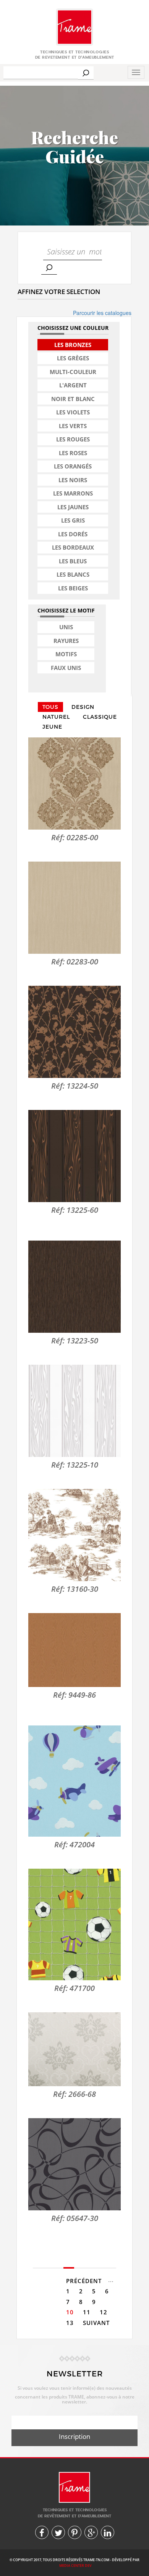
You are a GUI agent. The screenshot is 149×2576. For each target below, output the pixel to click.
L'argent (73, 385)
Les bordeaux (73, 547)
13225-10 (82, 1465)
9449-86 (82, 1695)
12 (104, 2312)
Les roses (73, 453)
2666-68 (82, 2094)
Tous (50, 707)
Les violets (73, 412)
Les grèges (73, 358)
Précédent (84, 2281)
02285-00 (82, 837)
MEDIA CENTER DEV (75, 2566)
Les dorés (73, 534)
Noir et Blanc (73, 399)
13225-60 (82, 1210)
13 (70, 2323)
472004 (82, 1844)
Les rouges (73, 439)
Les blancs (73, 574)
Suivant (96, 2323)
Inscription (74, 2436)
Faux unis (66, 668)
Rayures (66, 641)
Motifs (66, 654)
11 (87, 2312)
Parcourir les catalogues (102, 313)
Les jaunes (73, 507)
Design (83, 707)
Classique (100, 717)
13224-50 (82, 1086)
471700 (82, 1988)
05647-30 (82, 2218)
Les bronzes (73, 345)
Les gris (73, 520)
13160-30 (82, 1589)
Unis (66, 627)
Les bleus (73, 561)
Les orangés (73, 466)
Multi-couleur (73, 372)
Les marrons (73, 493)
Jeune (52, 727)
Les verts (73, 426)
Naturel (56, 717)
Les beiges (73, 588)
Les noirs (73, 480)
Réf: (59, 837)
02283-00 (82, 962)
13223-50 (82, 1341)
